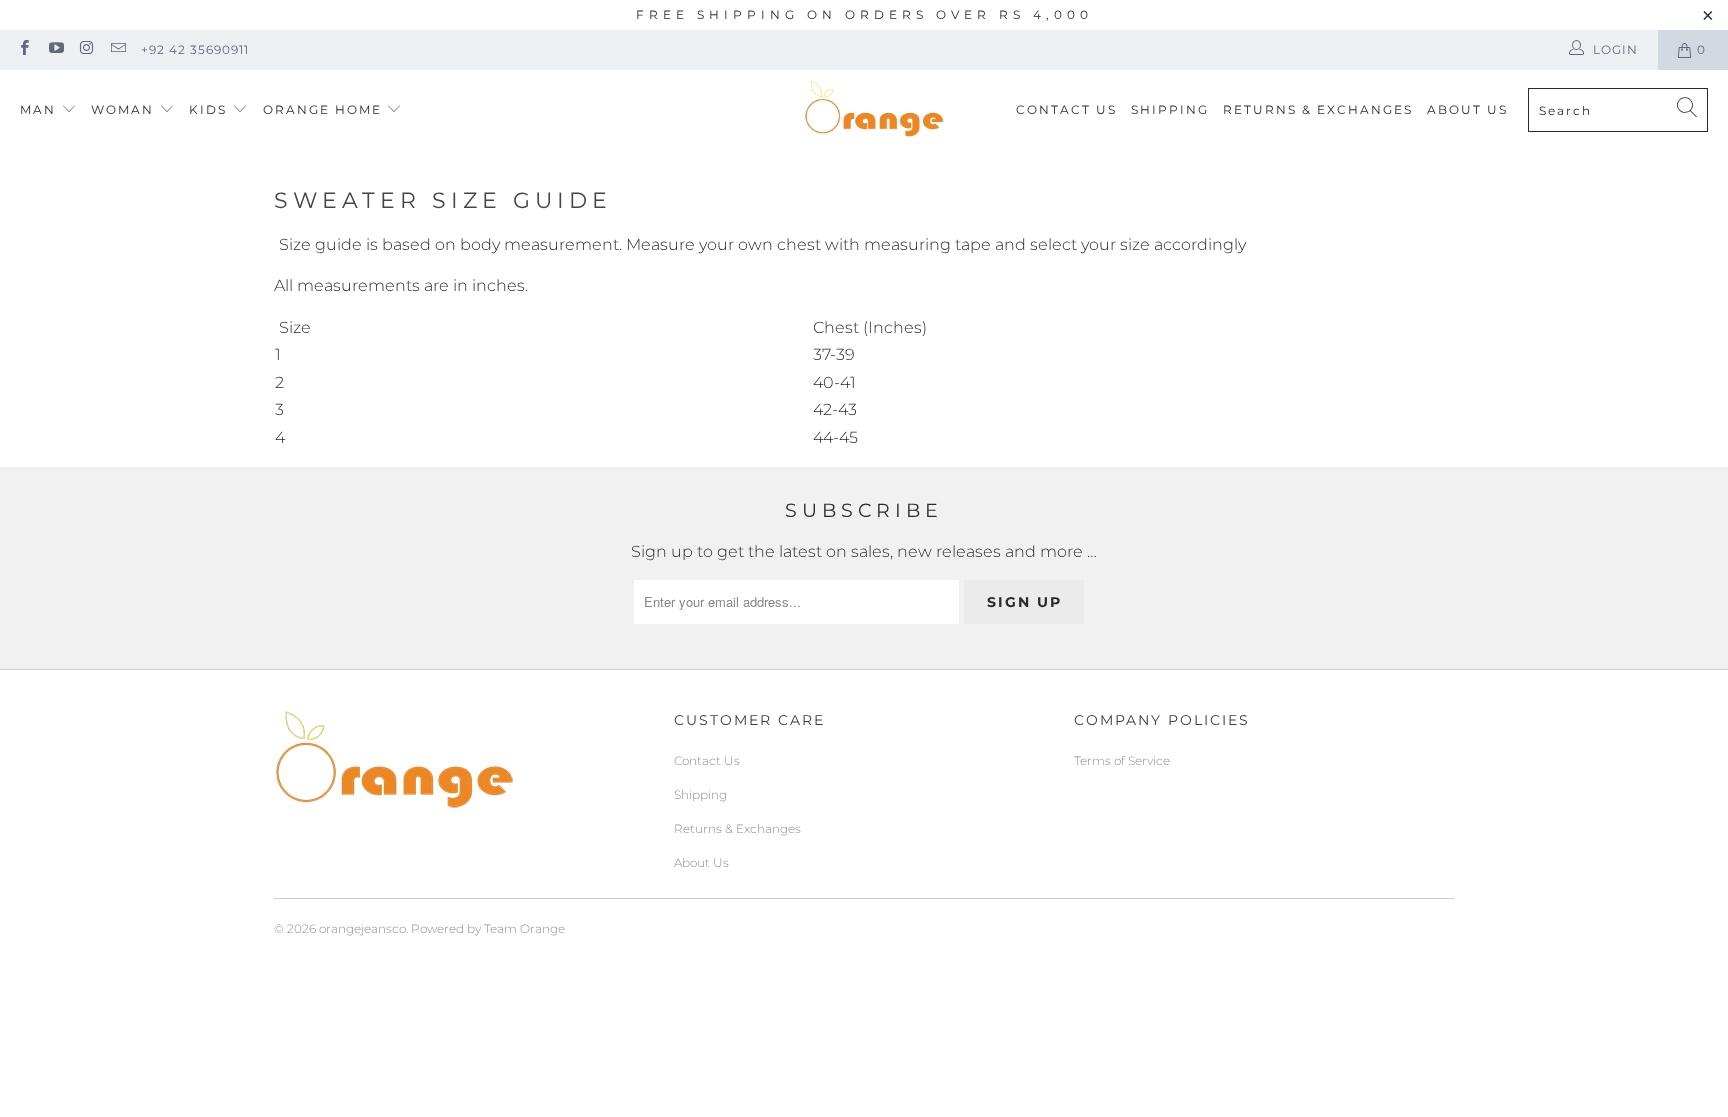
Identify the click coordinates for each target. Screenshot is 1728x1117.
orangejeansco (362, 928)
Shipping (1170, 109)
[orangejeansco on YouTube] (54, 49)
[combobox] (1618, 110)
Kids (210, 109)
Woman (125, 109)
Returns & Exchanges (1318, 109)
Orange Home (322, 109)
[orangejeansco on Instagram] (86, 49)
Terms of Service (1122, 760)
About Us (1467, 109)
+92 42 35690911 (195, 49)
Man (38, 109)
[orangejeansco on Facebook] (23, 49)
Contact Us (1066, 109)
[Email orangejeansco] (117, 49)
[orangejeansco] (874, 110)
